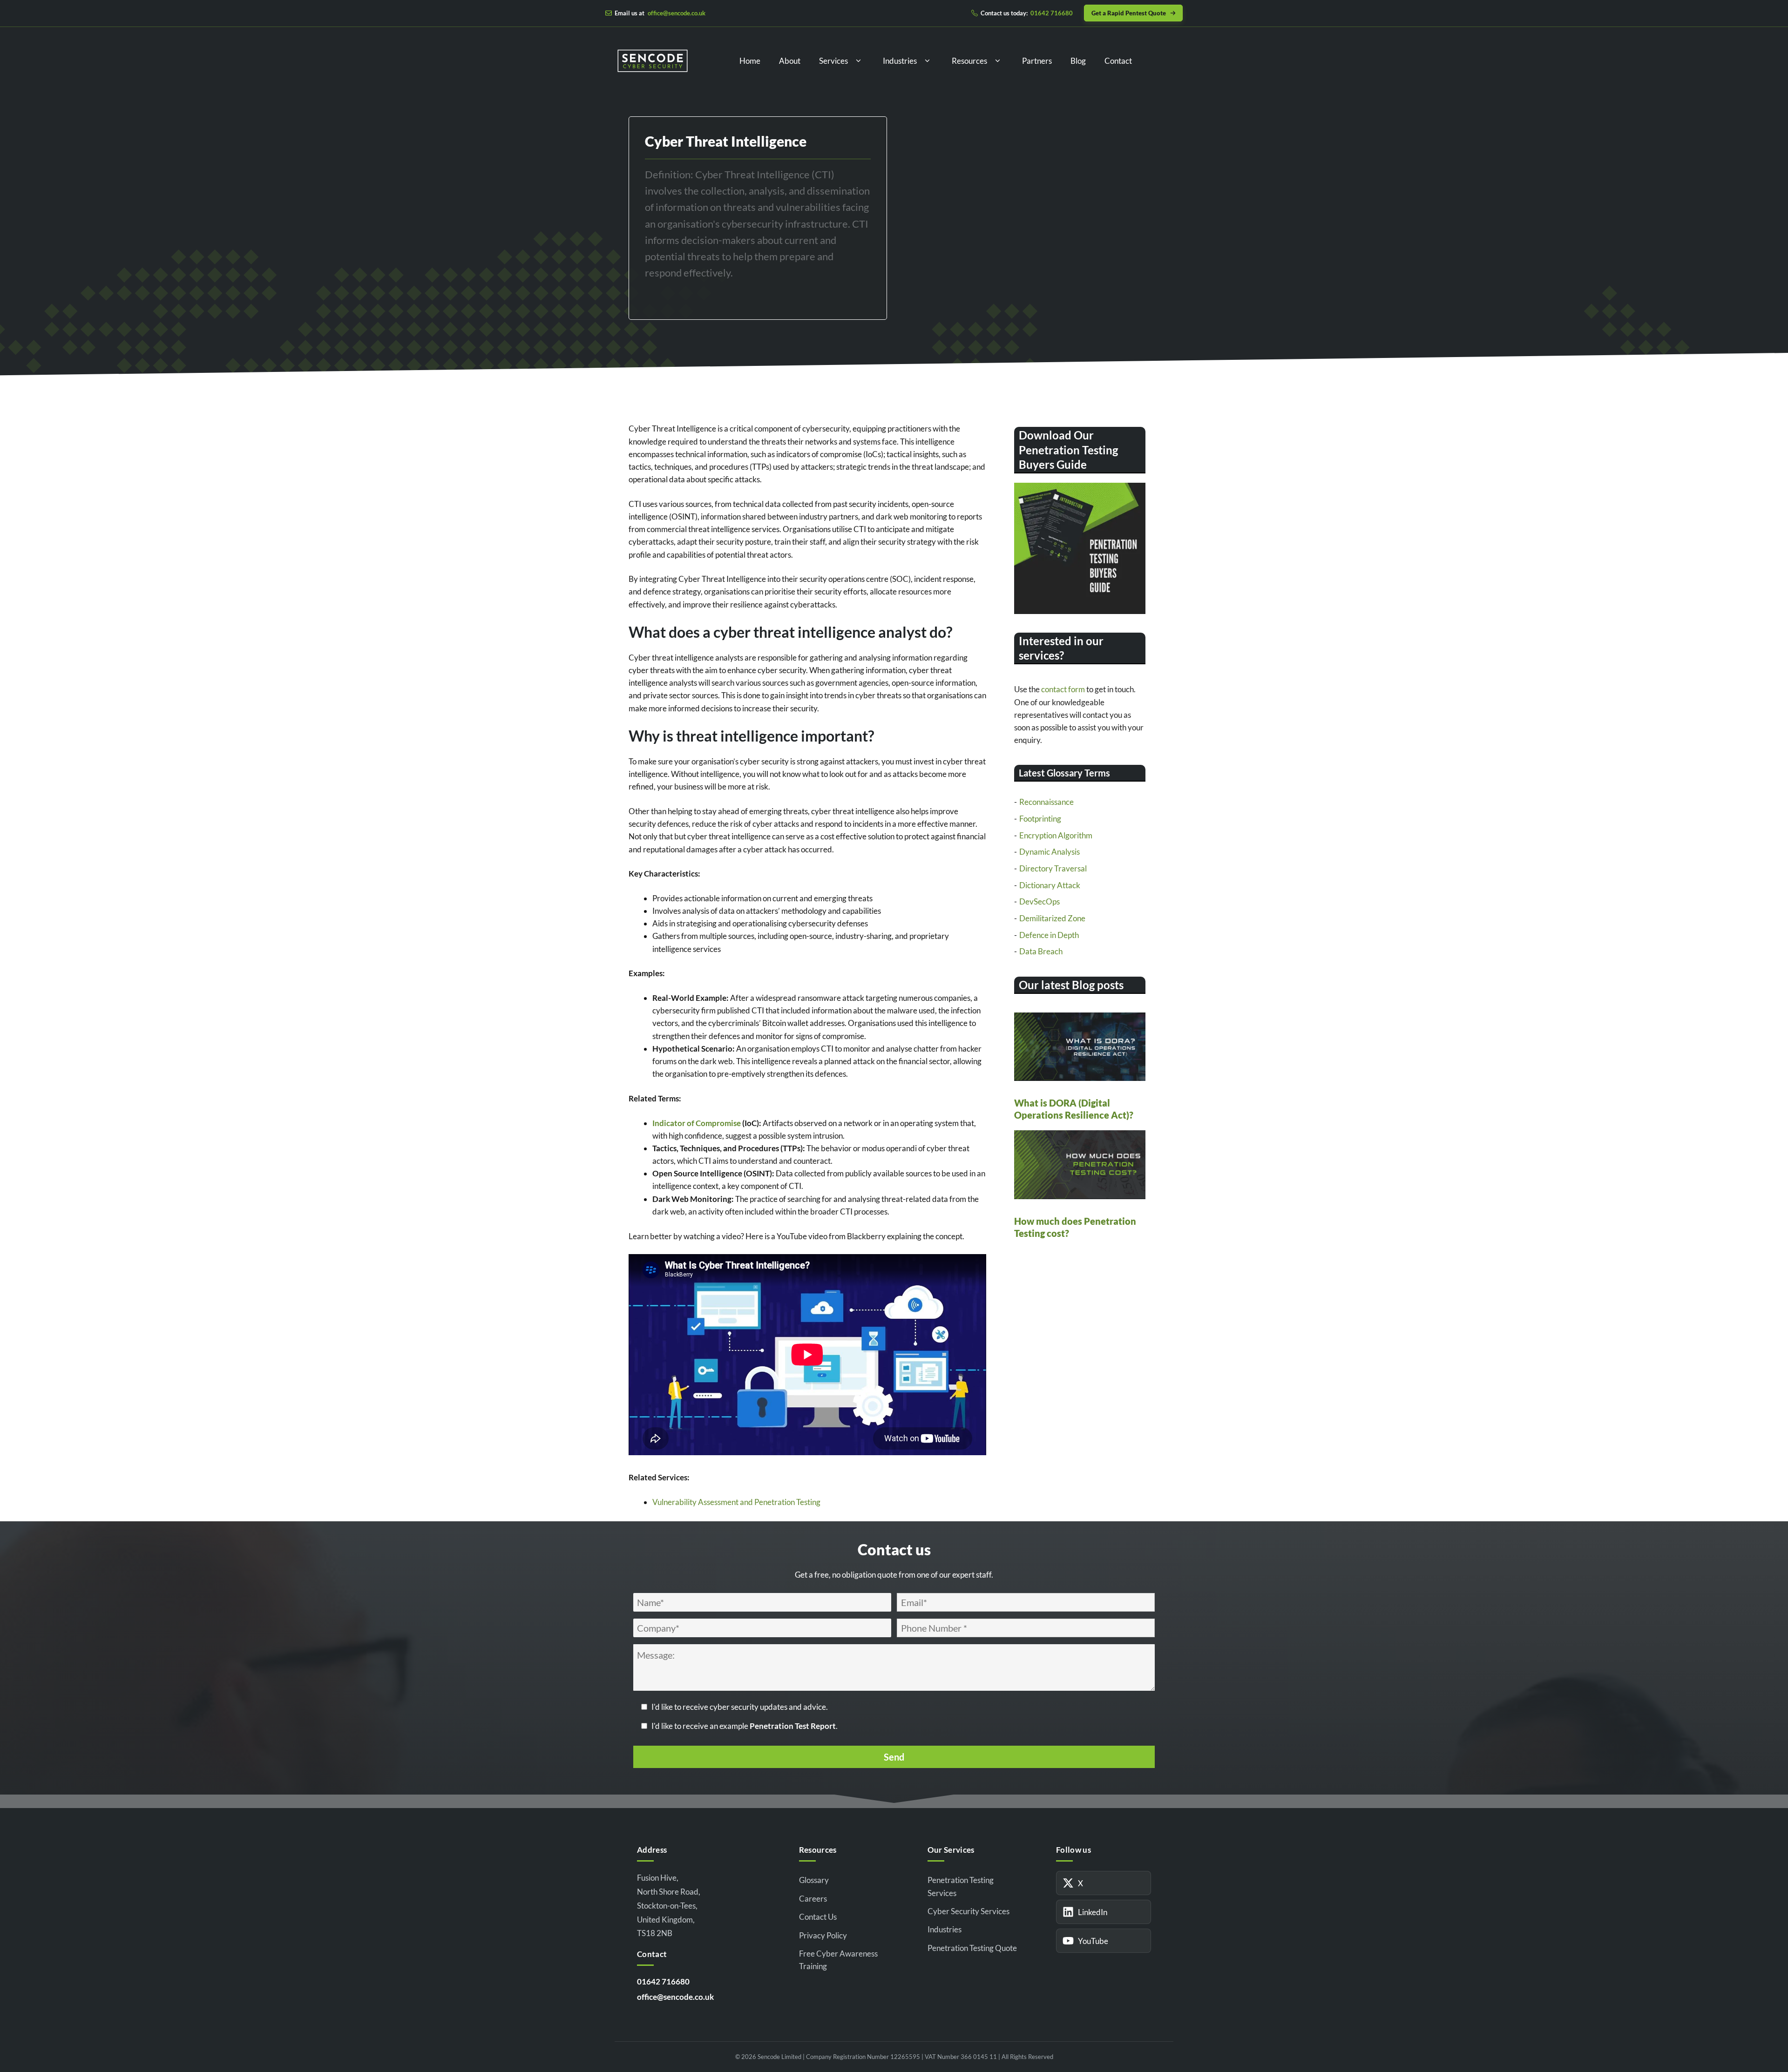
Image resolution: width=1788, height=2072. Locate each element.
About (790, 61)
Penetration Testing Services (961, 1886)
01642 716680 (663, 1981)
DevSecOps (1040, 901)
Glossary (814, 1880)
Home (750, 61)
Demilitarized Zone (1052, 918)
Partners (1037, 61)
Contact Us (818, 1917)
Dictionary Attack (1050, 885)
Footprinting (1040, 819)
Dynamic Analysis (1050, 852)
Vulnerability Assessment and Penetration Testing (736, 1502)
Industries (900, 61)
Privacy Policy (823, 1935)
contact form (1063, 689)
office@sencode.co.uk (675, 1997)
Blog (1078, 61)
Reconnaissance (1046, 802)
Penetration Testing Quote (972, 1948)
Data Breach (1041, 951)
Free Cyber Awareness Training (838, 1960)
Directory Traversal (1053, 868)
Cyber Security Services (968, 1911)
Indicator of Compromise (697, 1123)
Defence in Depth (1049, 935)
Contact (1118, 61)
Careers (813, 1899)
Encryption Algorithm (1056, 835)
